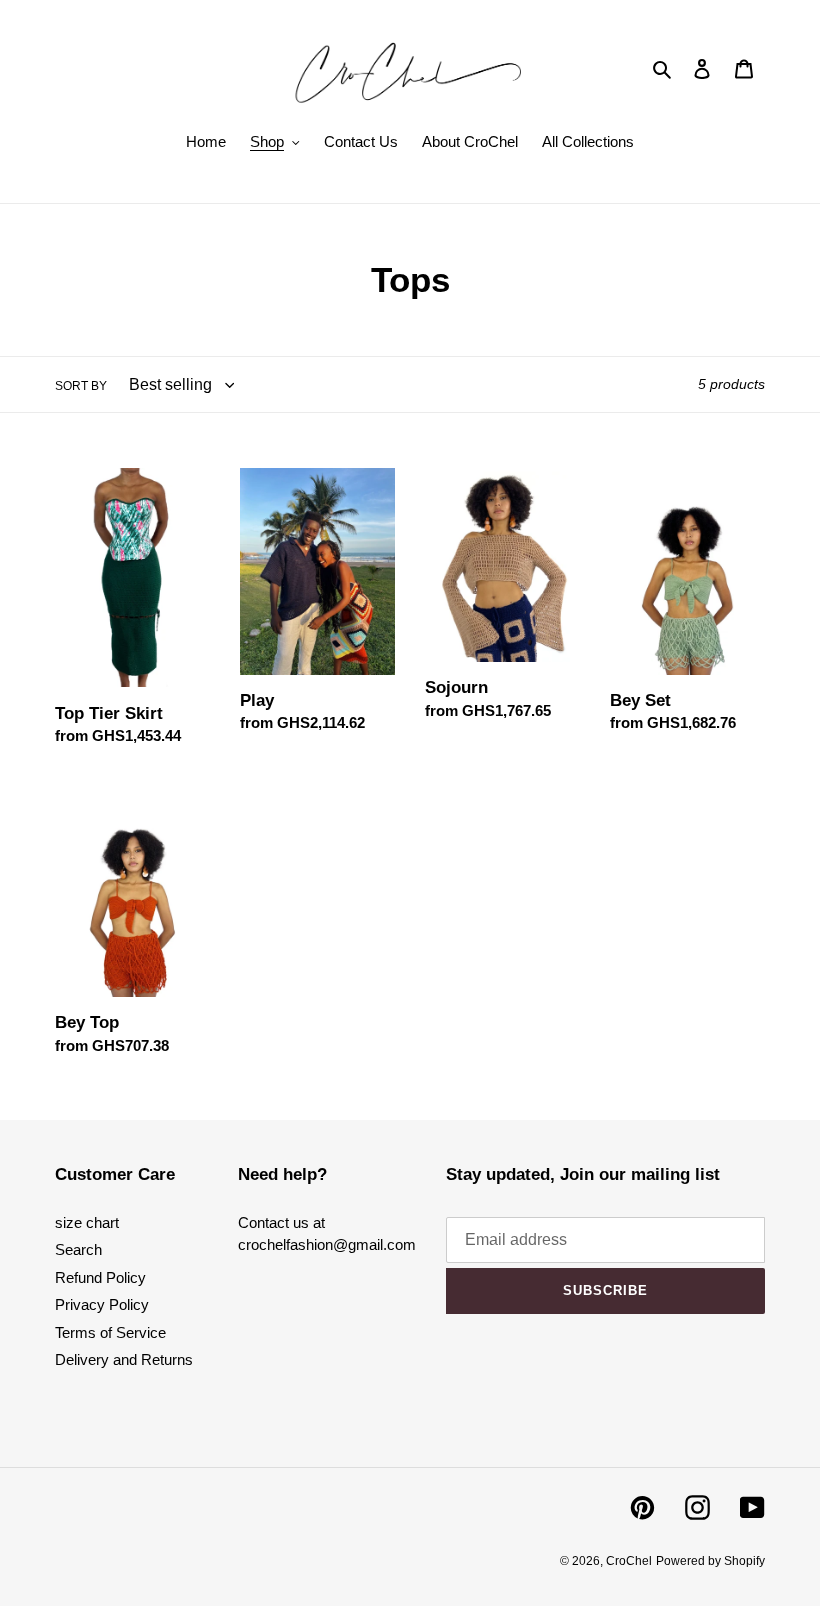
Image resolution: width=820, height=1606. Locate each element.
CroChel (629, 1561)
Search (78, 1249)
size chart (87, 1222)
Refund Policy (100, 1277)
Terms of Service (110, 1332)
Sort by (81, 386)
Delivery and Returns (124, 1359)
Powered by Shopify (710, 1561)
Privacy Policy (102, 1304)
